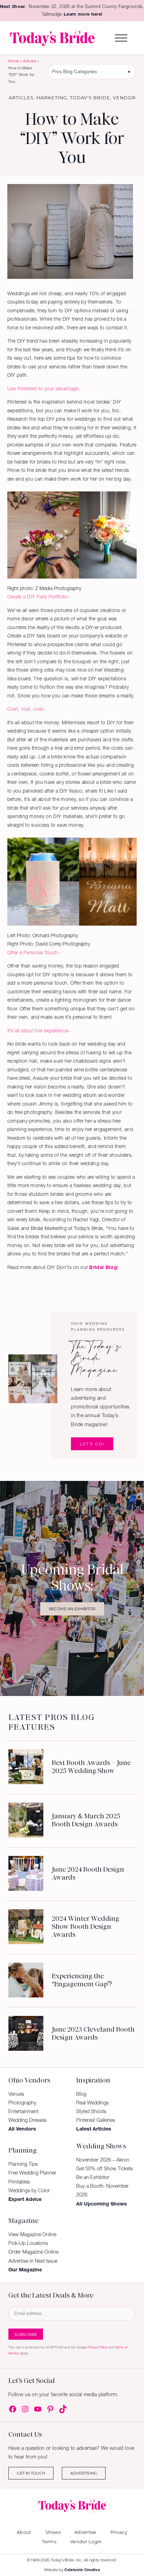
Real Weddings (92, 2103)
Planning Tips (23, 2164)
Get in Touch (31, 2473)
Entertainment (23, 2111)
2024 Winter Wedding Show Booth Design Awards (85, 1927)
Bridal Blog (103, 1267)
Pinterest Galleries (96, 2120)
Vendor (124, 98)
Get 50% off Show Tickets (105, 2169)
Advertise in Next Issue (33, 2261)
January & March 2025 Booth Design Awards (86, 1820)
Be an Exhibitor (93, 2177)
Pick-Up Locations (28, 2243)
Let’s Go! (92, 1444)
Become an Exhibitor (72, 1609)
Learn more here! (83, 14)
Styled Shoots (91, 2111)
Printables (19, 2182)
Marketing (52, 98)
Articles (30, 61)
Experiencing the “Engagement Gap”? (82, 1980)
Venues (16, 2094)
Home (14, 61)
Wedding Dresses (27, 2120)
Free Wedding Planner (32, 2173)
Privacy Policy (98, 2347)
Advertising (84, 2473)
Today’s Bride (90, 98)
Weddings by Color (29, 2191)
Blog (81, 2094)
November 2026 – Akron (103, 2160)
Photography (22, 2103)
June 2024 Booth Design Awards (88, 1873)
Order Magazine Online (33, 2252)
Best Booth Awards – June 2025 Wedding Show (91, 1767)
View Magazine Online (32, 2234)
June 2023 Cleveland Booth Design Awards (93, 2033)
